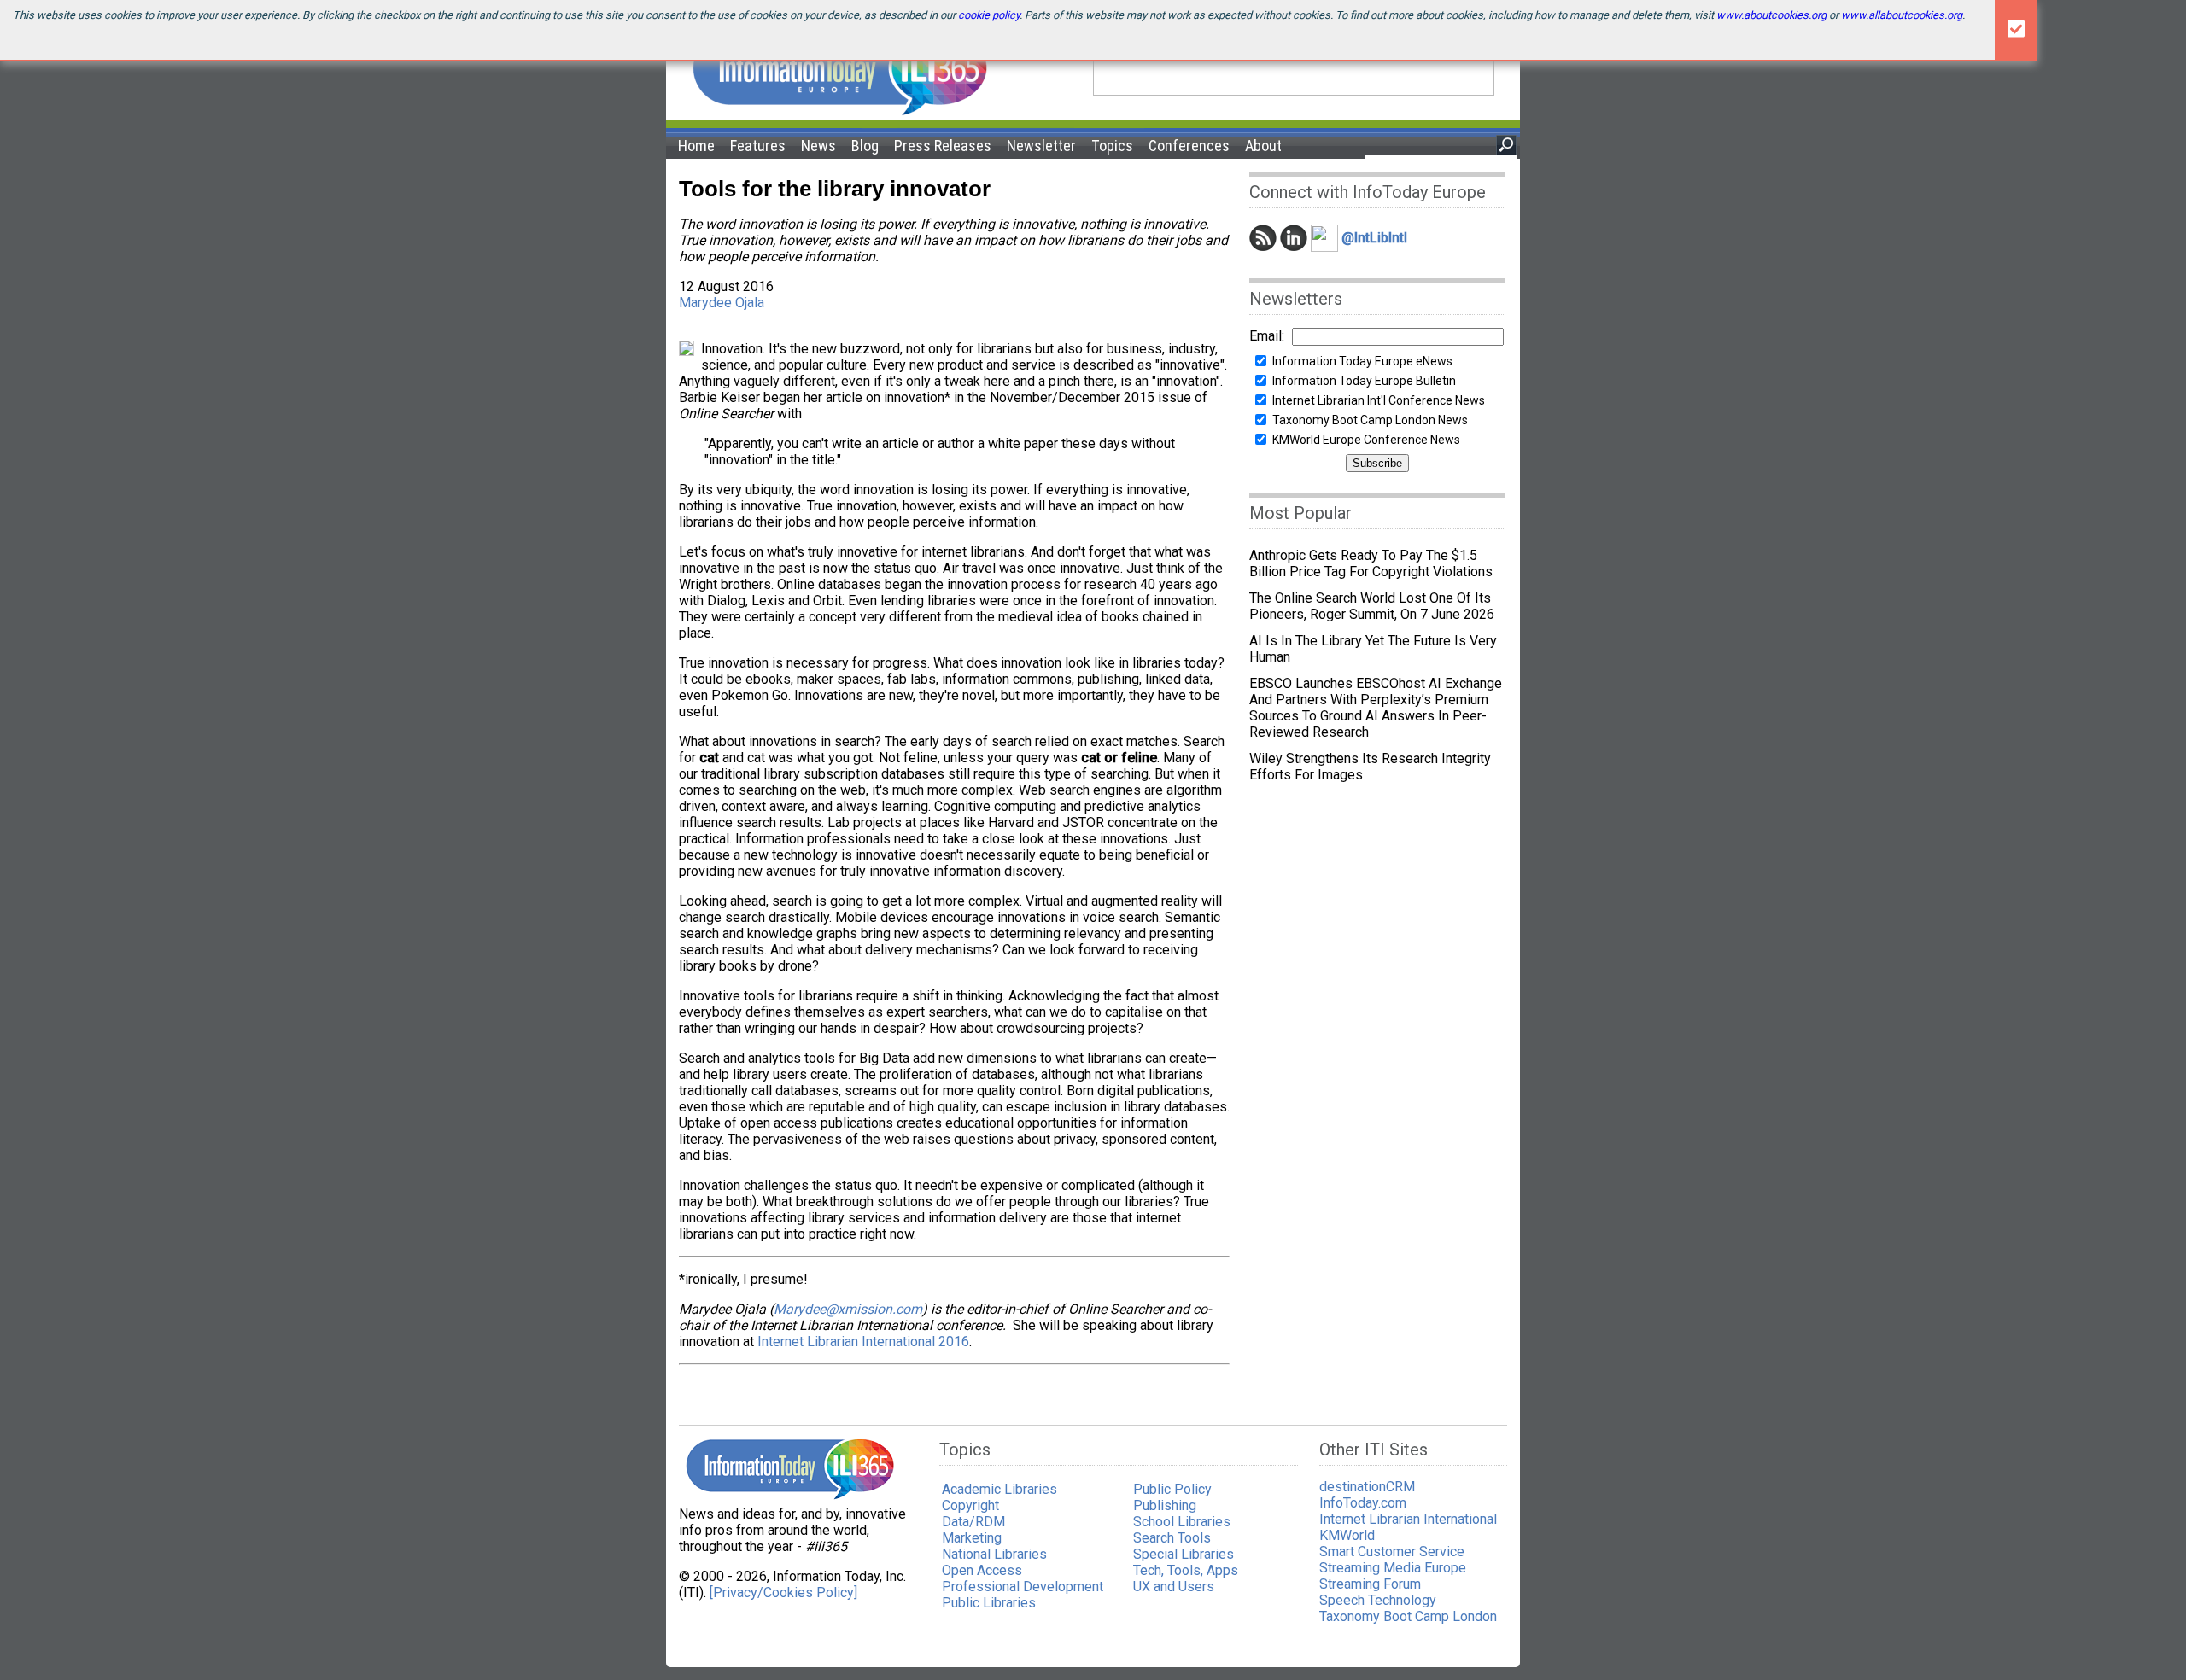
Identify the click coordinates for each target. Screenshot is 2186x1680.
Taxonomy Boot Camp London (1408, 1616)
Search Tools (1172, 1538)
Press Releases (943, 146)
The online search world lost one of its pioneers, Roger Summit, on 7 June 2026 (1372, 606)
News (818, 146)
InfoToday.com (1363, 1503)
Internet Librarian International (1408, 1519)
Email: (1267, 336)
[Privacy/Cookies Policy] (783, 1592)
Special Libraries (1184, 1554)
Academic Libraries (999, 1489)
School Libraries (1182, 1522)
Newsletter (1041, 146)
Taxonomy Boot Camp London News (1370, 420)
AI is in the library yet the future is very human (1373, 649)
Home (696, 146)
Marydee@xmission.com (848, 1309)
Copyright (970, 1505)
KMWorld (1347, 1535)
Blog (865, 146)
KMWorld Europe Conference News (1366, 440)
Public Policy (1172, 1489)
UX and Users (1174, 1587)
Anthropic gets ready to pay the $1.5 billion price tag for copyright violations (1371, 563)
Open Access (982, 1570)
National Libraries (994, 1554)
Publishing (1165, 1505)
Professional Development (1023, 1587)
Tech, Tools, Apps (1186, 1570)
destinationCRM (1367, 1487)
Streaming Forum (1370, 1584)
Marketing (972, 1538)
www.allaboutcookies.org (1902, 15)
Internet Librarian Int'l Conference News (1379, 400)
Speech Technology (1378, 1600)
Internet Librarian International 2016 (863, 1342)
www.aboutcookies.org (1771, 15)
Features (758, 146)
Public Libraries (989, 1603)
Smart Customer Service (1392, 1552)
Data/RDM (973, 1522)
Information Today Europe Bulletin (1364, 381)
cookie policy (989, 15)
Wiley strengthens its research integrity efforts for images (1370, 767)
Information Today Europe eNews (1362, 361)
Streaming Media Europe (1393, 1568)
